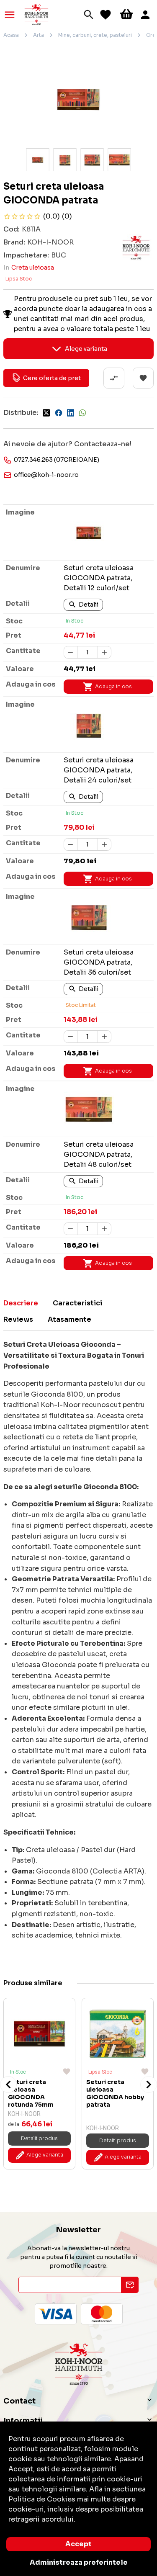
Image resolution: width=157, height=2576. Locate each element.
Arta (39, 35)
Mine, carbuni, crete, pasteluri (95, 35)
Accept (78, 2544)
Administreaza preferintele (79, 2562)
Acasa (11, 35)
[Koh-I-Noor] (36, 14)
